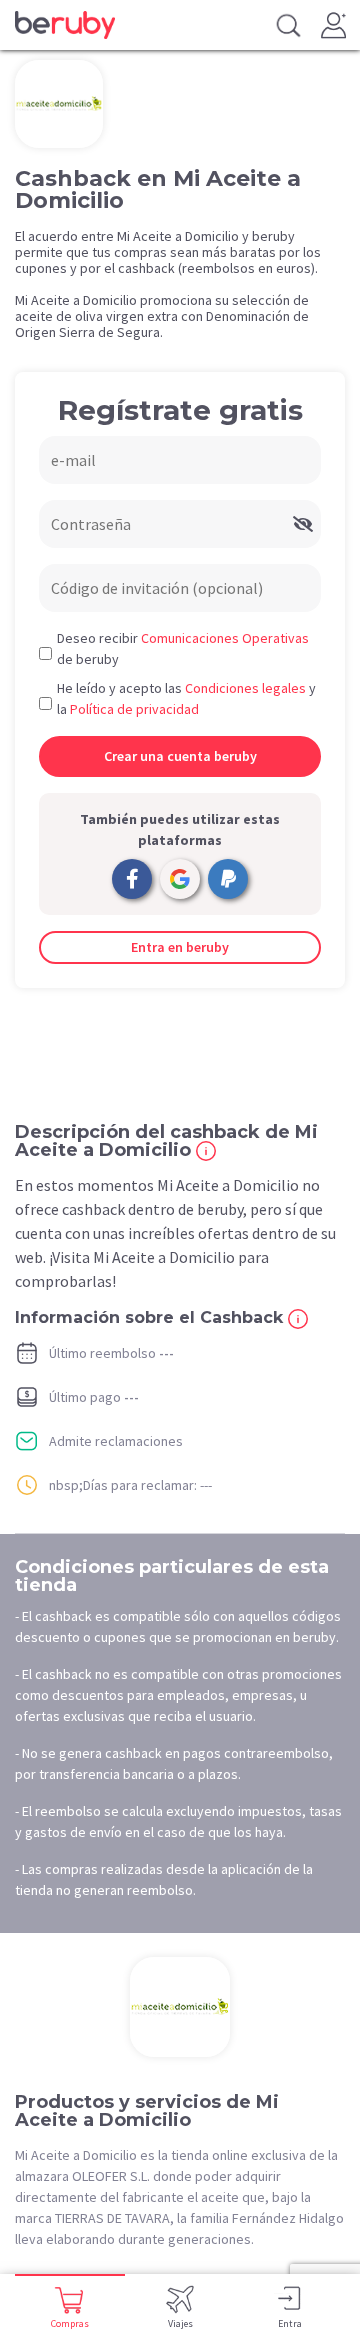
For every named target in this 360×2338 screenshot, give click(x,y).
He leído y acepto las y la (186, 698)
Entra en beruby (180, 947)
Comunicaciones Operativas (225, 638)
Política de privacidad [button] (134, 709)
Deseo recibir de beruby (183, 648)
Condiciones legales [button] (245, 688)
